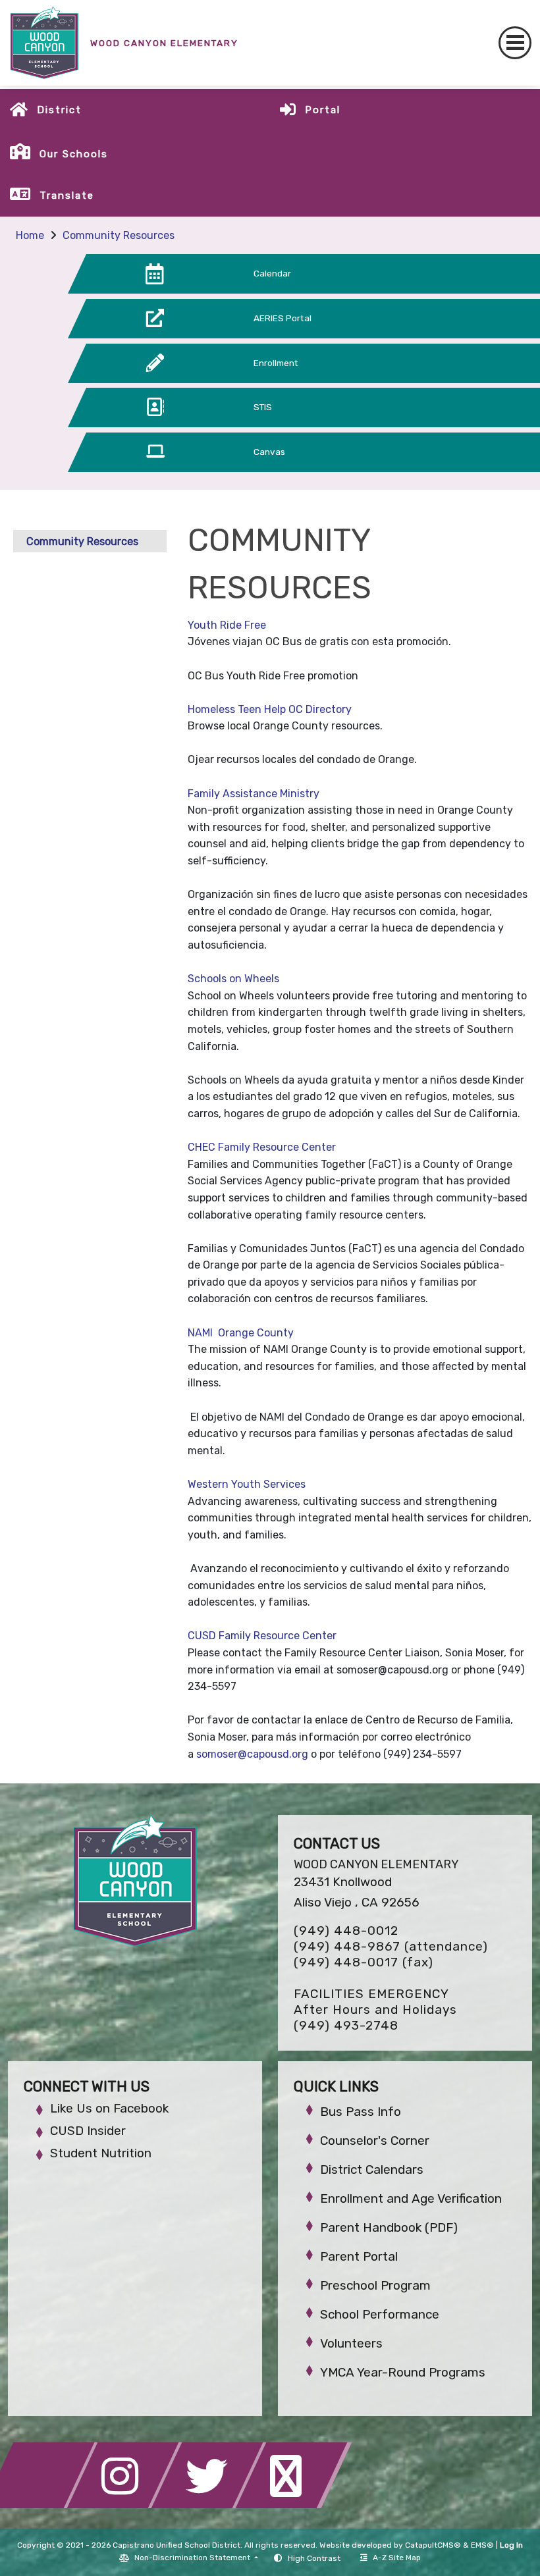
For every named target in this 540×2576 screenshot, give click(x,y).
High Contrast (314, 2558)
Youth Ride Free (227, 625)
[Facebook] (42, 2505)
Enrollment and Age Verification (411, 2198)
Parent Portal (359, 2256)
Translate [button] (67, 196)
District (59, 110)
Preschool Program (375, 2285)
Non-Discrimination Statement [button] (193, 2558)
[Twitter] (211, 2505)
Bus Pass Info (361, 2112)
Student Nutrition (101, 2153)
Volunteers (351, 2343)
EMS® (482, 2545)
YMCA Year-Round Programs (403, 2372)
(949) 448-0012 (346, 1931)
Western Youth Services (248, 1484)
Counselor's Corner (375, 2141)
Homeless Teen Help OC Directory (271, 709)
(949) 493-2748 (346, 2025)
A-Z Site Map (397, 2558)
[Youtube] (294, 2505)
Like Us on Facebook (109, 2108)
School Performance (380, 2314)
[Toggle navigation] (515, 43)
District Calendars (372, 2169)
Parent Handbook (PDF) (389, 2227)
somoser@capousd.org (252, 1754)
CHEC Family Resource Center (263, 1147)
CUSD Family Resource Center (263, 1636)
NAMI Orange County (242, 1333)
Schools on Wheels (235, 979)
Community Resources (119, 235)
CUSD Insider (88, 2131)
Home (30, 235)
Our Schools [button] (74, 154)
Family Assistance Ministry (255, 794)
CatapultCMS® (433, 2545)
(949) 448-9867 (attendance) (391, 1946)
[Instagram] (126, 2505)
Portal (323, 110)
